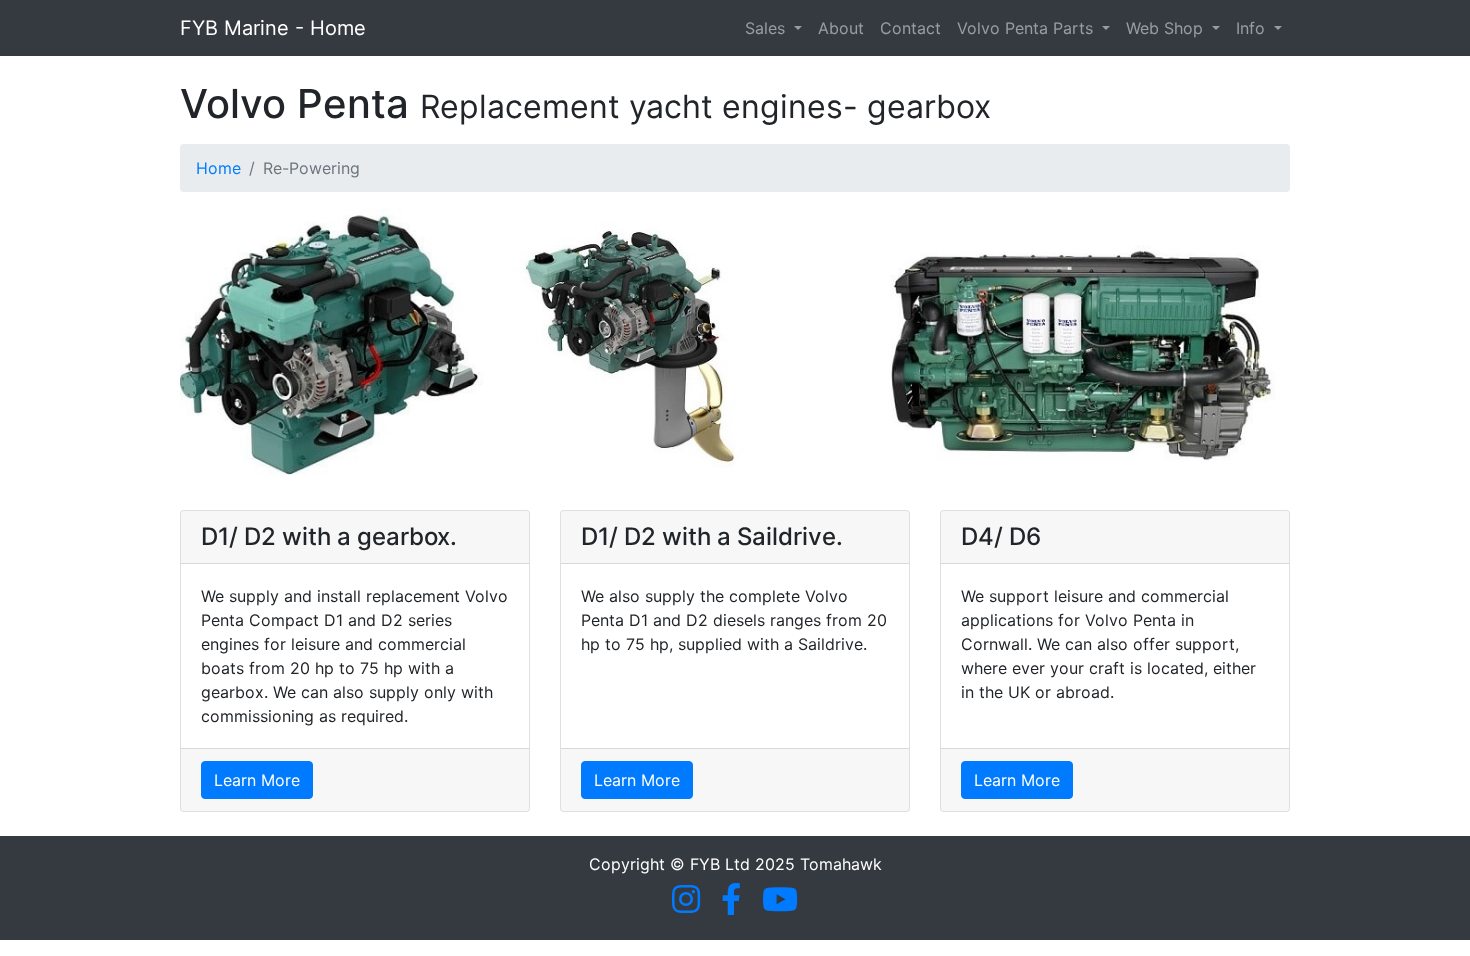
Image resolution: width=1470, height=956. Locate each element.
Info (1253, 28)
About (841, 28)
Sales (767, 28)
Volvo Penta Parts (1027, 28)
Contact (910, 28)
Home (218, 168)
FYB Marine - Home (273, 28)
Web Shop (1167, 28)
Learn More (257, 780)
